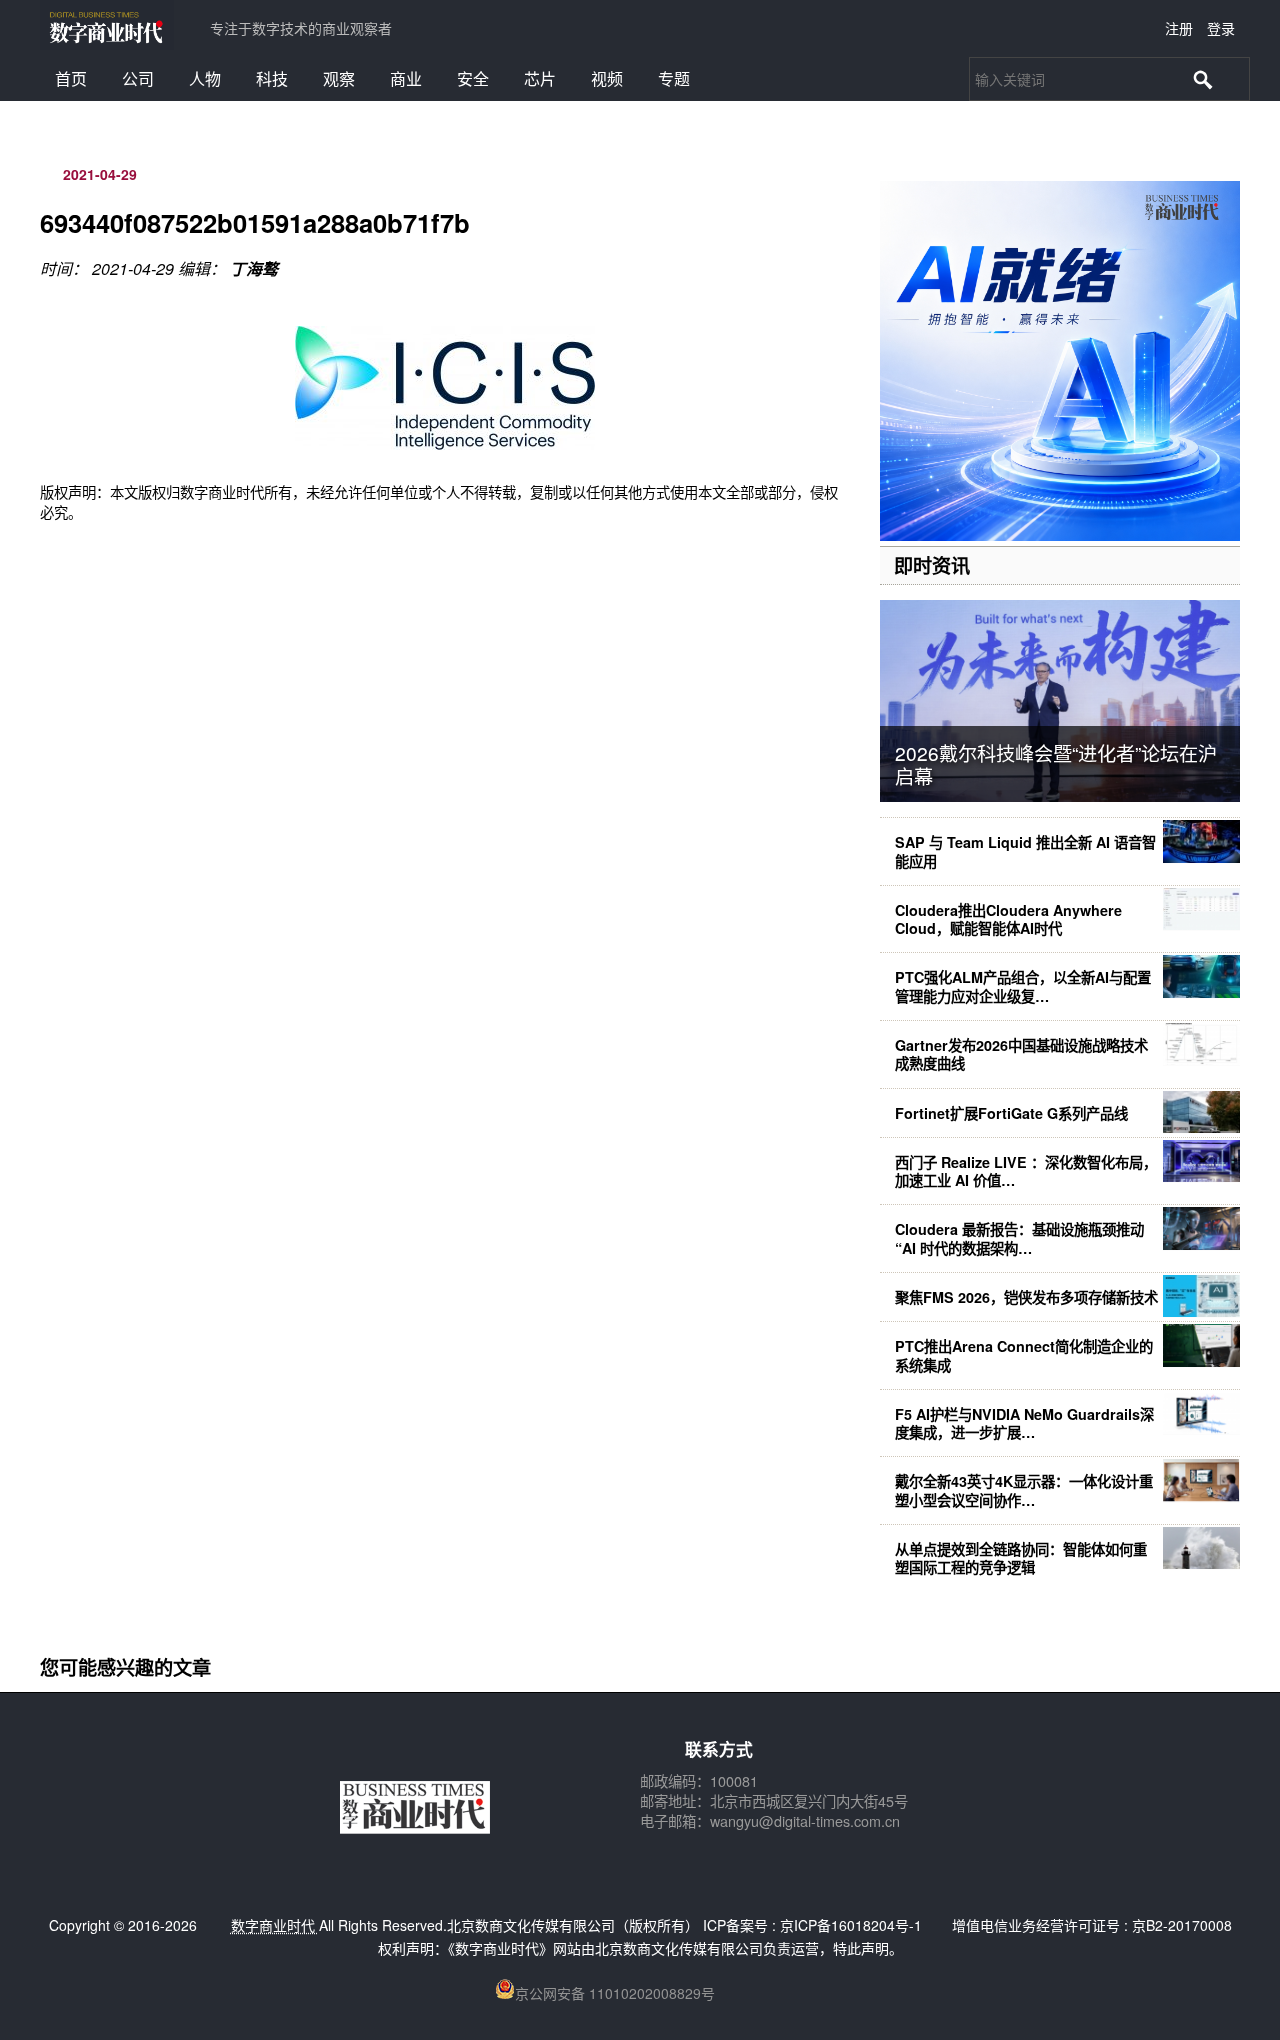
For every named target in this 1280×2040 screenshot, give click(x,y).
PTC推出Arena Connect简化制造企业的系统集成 (1024, 1355)
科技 (272, 78)
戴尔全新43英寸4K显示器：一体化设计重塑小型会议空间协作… (1024, 1490)
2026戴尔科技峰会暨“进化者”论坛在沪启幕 (1056, 764)
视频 (607, 78)
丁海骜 (254, 268)
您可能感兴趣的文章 (125, 1667)
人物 (205, 78)
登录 (1221, 28)
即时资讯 (932, 565)
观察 (339, 78)
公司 (138, 78)
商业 (406, 78)
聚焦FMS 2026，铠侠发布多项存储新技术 (1026, 1297)
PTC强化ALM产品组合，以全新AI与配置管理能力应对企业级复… (1023, 986)
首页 (71, 78)
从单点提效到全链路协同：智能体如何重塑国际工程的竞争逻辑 (1021, 1558)
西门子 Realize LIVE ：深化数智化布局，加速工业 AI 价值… (1026, 1171)
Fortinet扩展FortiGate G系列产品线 (1011, 1113)
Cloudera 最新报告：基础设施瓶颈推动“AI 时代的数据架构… (1019, 1238)
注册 (1179, 28)
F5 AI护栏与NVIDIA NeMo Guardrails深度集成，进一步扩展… (1024, 1423)
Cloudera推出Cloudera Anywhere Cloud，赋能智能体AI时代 (1008, 919)
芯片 (540, 78)
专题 (674, 78)
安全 (473, 78)
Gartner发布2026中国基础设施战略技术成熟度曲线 (1021, 1054)
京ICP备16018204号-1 (851, 1925)
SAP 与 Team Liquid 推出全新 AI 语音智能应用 (1025, 851)
